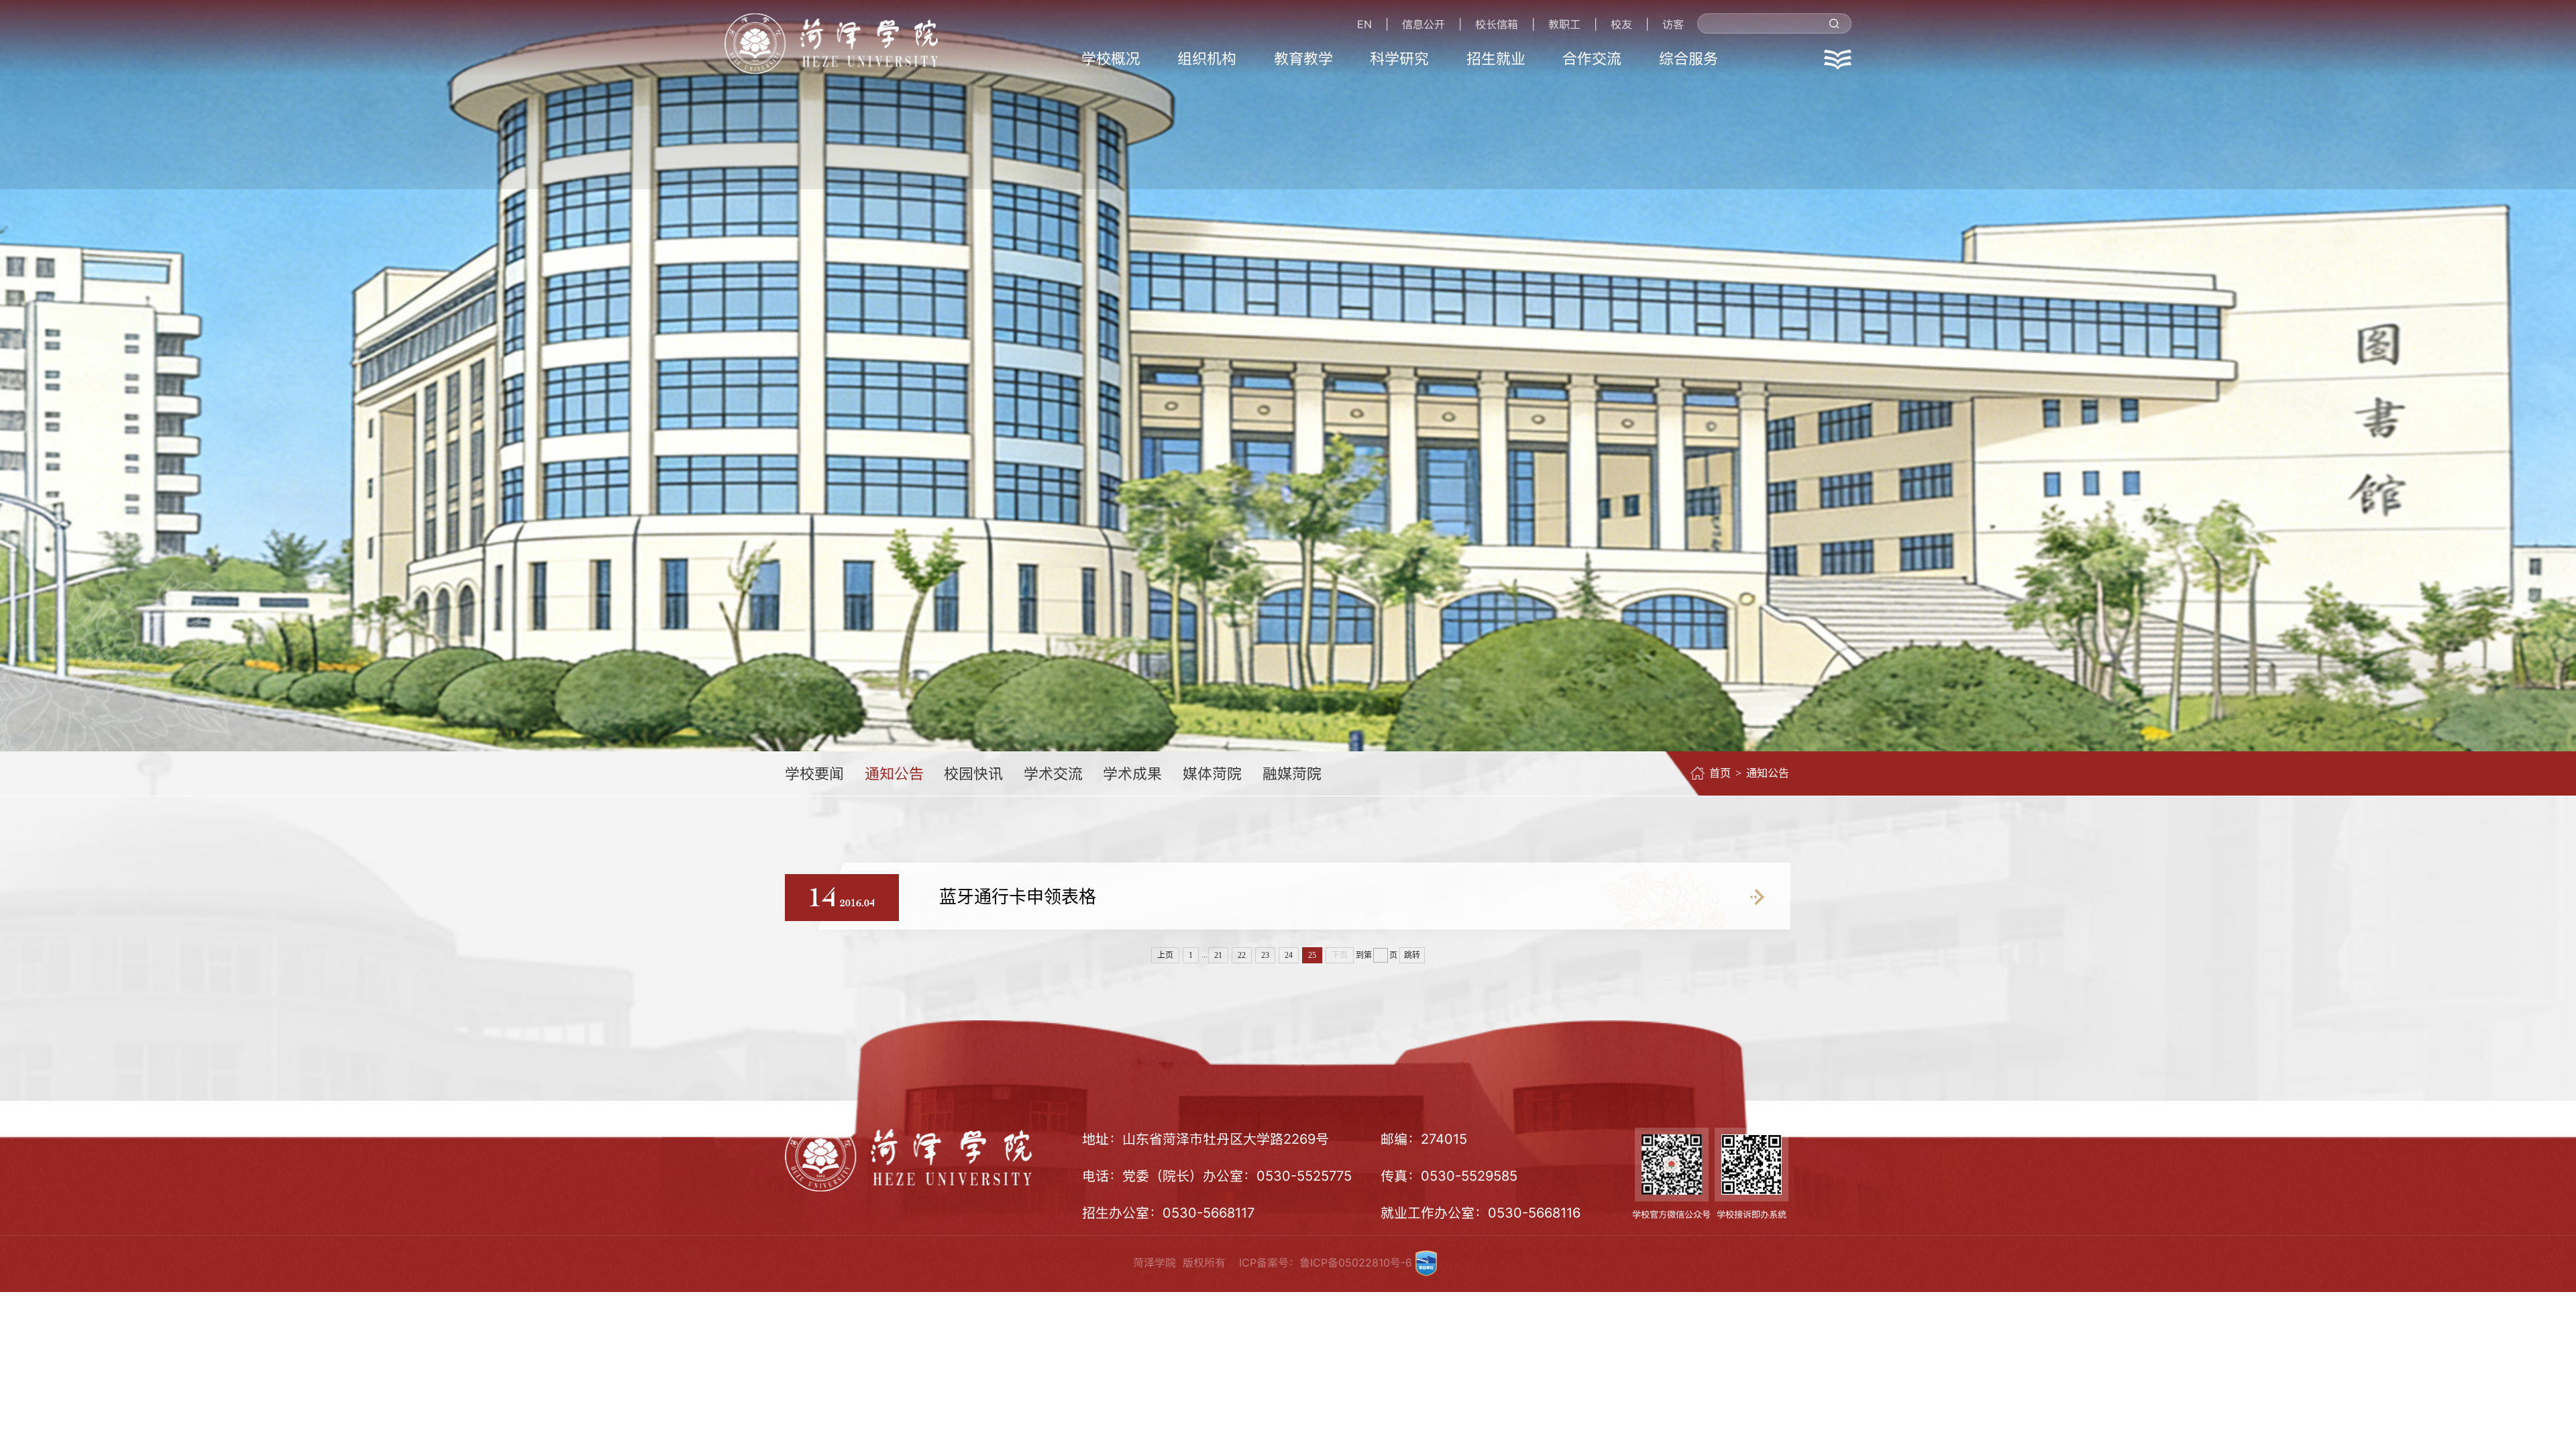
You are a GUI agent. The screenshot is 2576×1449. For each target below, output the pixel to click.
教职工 (1564, 24)
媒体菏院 (1212, 773)
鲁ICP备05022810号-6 (1356, 1263)
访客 (1673, 24)
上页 (1165, 955)
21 (1218, 955)
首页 (1720, 773)
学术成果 (1132, 773)
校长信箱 (1497, 24)
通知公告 (894, 773)
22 (1242, 955)
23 (1265, 955)
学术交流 (1053, 773)
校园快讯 (973, 773)
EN (1364, 24)
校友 (1621, 24)
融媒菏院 (1292, 773)
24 (1289, 955)
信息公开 (1424, 24)
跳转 (1412, 955)
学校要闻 (814, 773)
